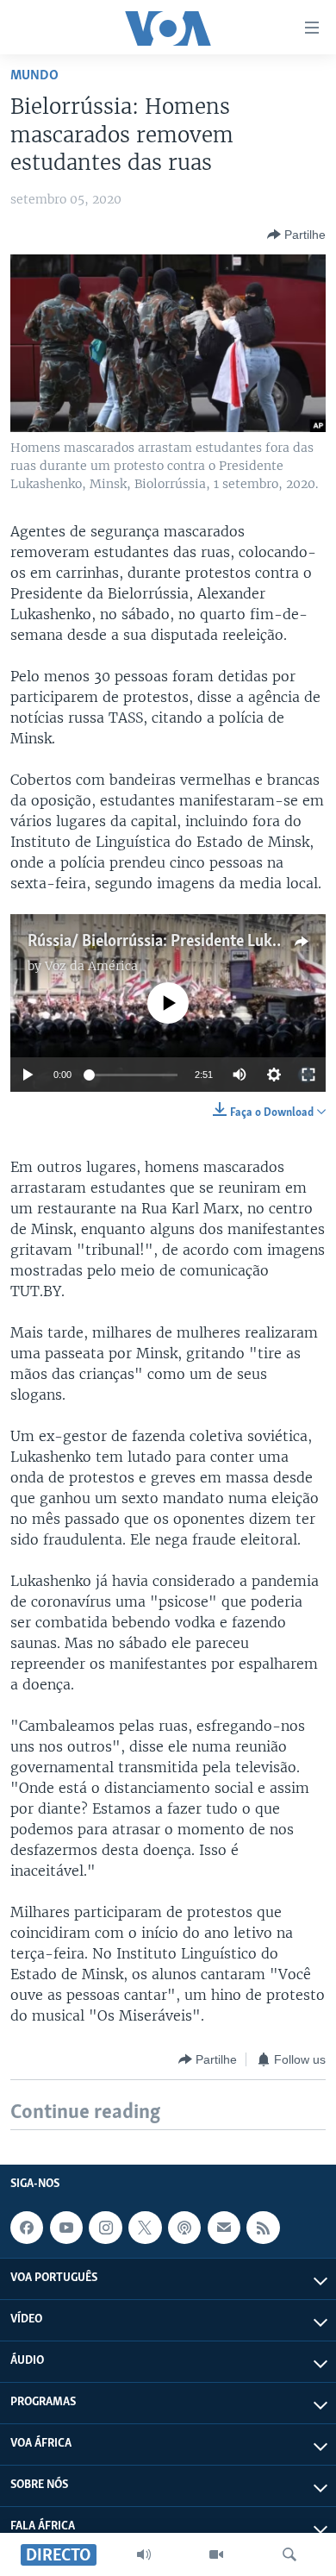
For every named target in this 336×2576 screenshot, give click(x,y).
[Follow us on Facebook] (27, 2228)
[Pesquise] (289, 2554)
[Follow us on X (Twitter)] (145, 2228)
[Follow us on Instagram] (105, 2228)
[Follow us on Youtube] (66, 2228)
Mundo (34, 75)
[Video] (216, 2554)
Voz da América (91, 966)
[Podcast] (184, 2228)
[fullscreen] (308, 1075)
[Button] (296, 235)
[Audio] (144, 2554)
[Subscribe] (224, 2228)
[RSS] (263, 2228)
